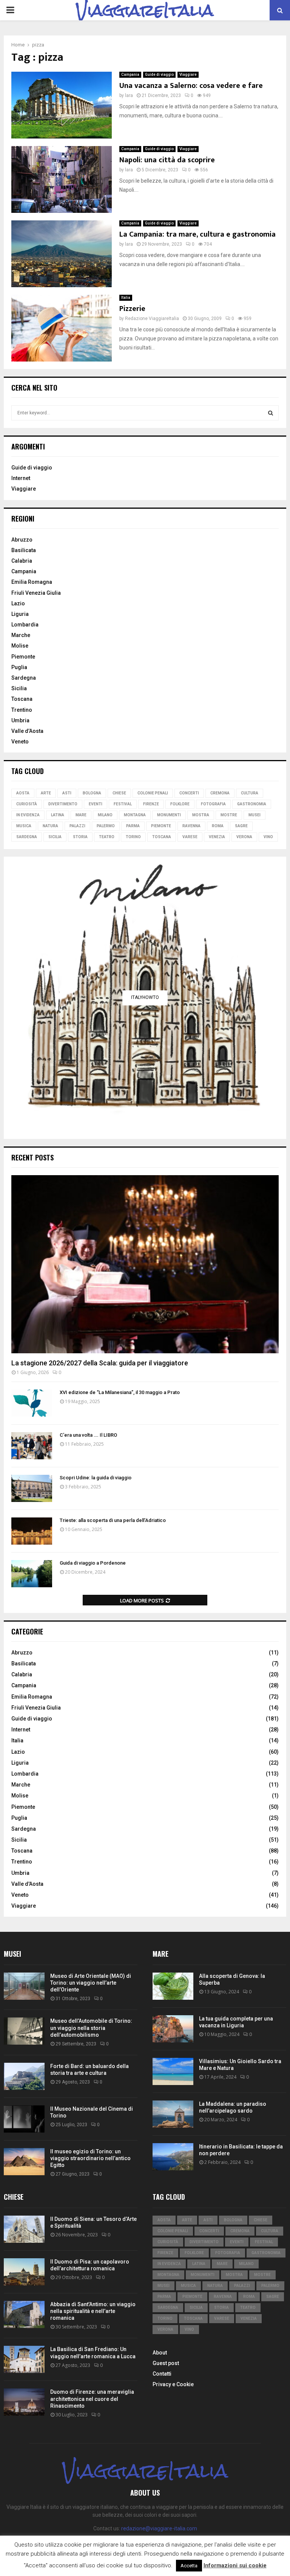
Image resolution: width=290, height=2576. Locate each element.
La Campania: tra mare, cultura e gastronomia (197, 234)
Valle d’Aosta (27, 731)
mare (81, 815)
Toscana (22, 699)
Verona (244, 837)
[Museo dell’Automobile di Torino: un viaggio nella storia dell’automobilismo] (24, 2031)
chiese (119, 793)
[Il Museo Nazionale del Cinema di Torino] (24, 2119)
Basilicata (24, 550)
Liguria (20, 614)
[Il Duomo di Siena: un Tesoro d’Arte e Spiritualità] (24, 2229)
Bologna (92, 793)
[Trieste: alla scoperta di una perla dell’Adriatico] (32, 1531)
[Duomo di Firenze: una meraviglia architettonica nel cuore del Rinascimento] (24, 2402)
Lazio (18, 603)
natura (50, 826)
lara (129, 95)
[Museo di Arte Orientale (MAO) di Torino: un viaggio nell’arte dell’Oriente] (24, 1986)
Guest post (166, 2363)
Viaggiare (188, 75)
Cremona (220, 793)
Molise (20, 646)
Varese (190, 837)
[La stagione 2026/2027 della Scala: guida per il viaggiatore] (145, 1264)
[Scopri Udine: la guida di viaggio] (32, 1488)
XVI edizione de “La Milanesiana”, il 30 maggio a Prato (120, 1392)
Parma (133, 826)
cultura (250, 793)
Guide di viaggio (159, 75)
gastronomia (252, 804)
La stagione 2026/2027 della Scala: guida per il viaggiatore (100, 1363)
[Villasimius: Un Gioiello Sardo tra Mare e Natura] (173, 2071)
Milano (105, 815)
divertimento (63, 804)
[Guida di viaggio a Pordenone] (32, 1574)
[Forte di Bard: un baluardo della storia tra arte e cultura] (24, 2076)
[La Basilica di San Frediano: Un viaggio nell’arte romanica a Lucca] (24, 2359)
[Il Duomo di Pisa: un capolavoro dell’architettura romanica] (24, 2272)
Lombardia (25, 625)
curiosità (27, 804)
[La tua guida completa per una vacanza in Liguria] (173, 2029)
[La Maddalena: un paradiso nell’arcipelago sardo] (173, 2114)
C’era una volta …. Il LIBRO (88, 1435)
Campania (130, 75)
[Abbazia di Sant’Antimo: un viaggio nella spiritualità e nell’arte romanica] (24, 2314)
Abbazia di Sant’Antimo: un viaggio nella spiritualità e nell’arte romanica (93, 2311)
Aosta (23, 793)
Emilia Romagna (32, 582)
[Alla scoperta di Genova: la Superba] (173, 1986)
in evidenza (28, 815)
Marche (21, 635)
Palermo (106, 826)
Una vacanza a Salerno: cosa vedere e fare (191, 86)
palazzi (77, 826)
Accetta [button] (189, 2566)
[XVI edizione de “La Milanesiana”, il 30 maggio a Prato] (32, 1403)
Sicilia (19, 688)
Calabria (22, 561)
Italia (126, 298)
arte (46, 793)
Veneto (20, 742)
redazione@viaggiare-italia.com (159, 2528)
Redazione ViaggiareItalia (152, 319)
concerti (189, 793)
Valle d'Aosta (27, 1884)
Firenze (151, 804)
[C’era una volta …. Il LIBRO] (32, 1446)
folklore (180, 804)
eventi (96, 804)
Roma (218, 826)
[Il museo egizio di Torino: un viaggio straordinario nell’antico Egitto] (24, 2162)
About (160, 2353)
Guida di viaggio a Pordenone (93, 1563)
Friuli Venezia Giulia (36, 593)
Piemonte (23, 657)
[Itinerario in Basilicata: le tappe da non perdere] (173, 2157)
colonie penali (153, 793)
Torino (133, 837)
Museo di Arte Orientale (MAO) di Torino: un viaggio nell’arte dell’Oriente (91, 1983)
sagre (241, 826)
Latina (58, 815)
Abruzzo (22, 540)
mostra (201, 815)
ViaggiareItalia (145, 10)
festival (123, 804)
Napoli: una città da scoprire (167, 160)
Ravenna (191, 826)
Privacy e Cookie (173, 2384)
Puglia (19, 667)
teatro (107, 837)
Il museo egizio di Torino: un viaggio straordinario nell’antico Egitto (90, 2158)
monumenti (169, 815)
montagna (135, 815)
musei (255, 815)
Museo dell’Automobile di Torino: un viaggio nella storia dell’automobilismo (91, 2028)
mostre (229, 815)
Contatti (162, 2374)
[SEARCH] (271, 413)
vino (268, 837)
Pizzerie (132, 309)
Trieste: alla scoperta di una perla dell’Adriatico (113, 1520)
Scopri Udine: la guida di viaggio (96, 1478)
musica (24, 826)
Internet (21, 478)
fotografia (213, 804)
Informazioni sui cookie (235, 2565)
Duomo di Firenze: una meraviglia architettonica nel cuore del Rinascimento (92, 2399)
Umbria (20, 720)
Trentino (22, 710)
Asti (67, 793)
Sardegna (24, 678)
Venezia (217, 837)
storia (80, 837)
